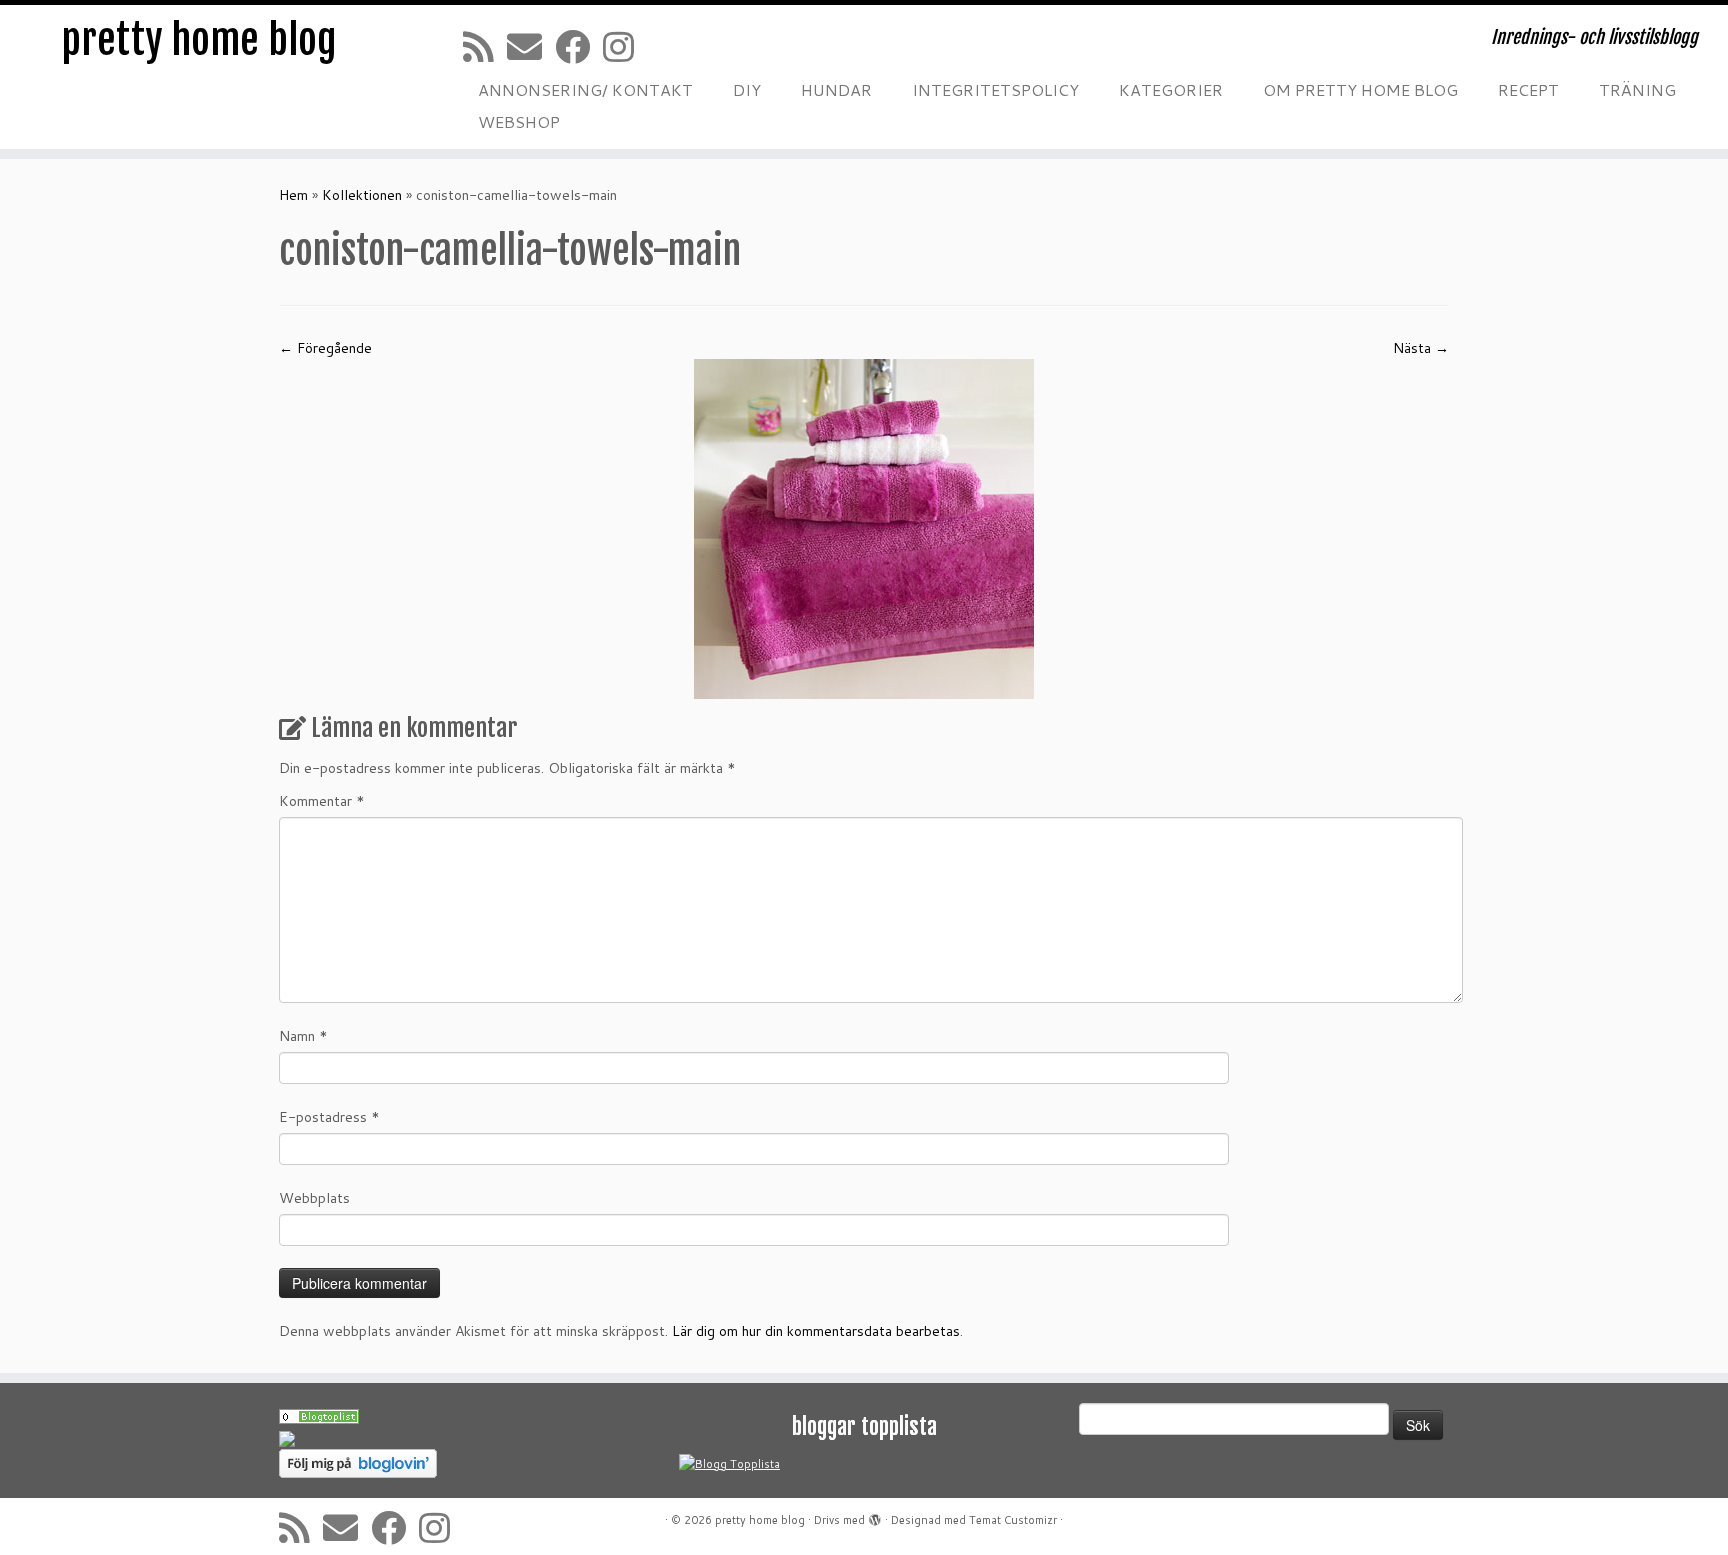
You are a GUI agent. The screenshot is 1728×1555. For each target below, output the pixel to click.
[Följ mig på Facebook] (579, 46)
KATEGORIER (1171, 89)
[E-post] (531, 46)
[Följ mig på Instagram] (625, 46)
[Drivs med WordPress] (875, 1516)
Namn (303, 1036)
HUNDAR (836, 89)
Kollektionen (362, 195)
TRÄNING (1637, 89)
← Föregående (325, 348)
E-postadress (329, 1117)
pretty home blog (199, 40)
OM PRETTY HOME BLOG (1360, 89)
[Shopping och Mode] (319, 1415)
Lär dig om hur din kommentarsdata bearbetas (816, 1331)
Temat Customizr (1013, 1520)
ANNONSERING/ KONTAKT (585, 89)
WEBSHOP (519, 121)
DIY (747, 89)
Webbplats (314, 1198)
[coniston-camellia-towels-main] (864, 528)
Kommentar (322, 801)
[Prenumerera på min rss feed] (485, 46)
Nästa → (1421, 348)
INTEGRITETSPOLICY (995, 89)
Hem (293, 195)
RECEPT (1528, 89)
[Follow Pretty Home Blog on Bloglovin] (358, 1463)
